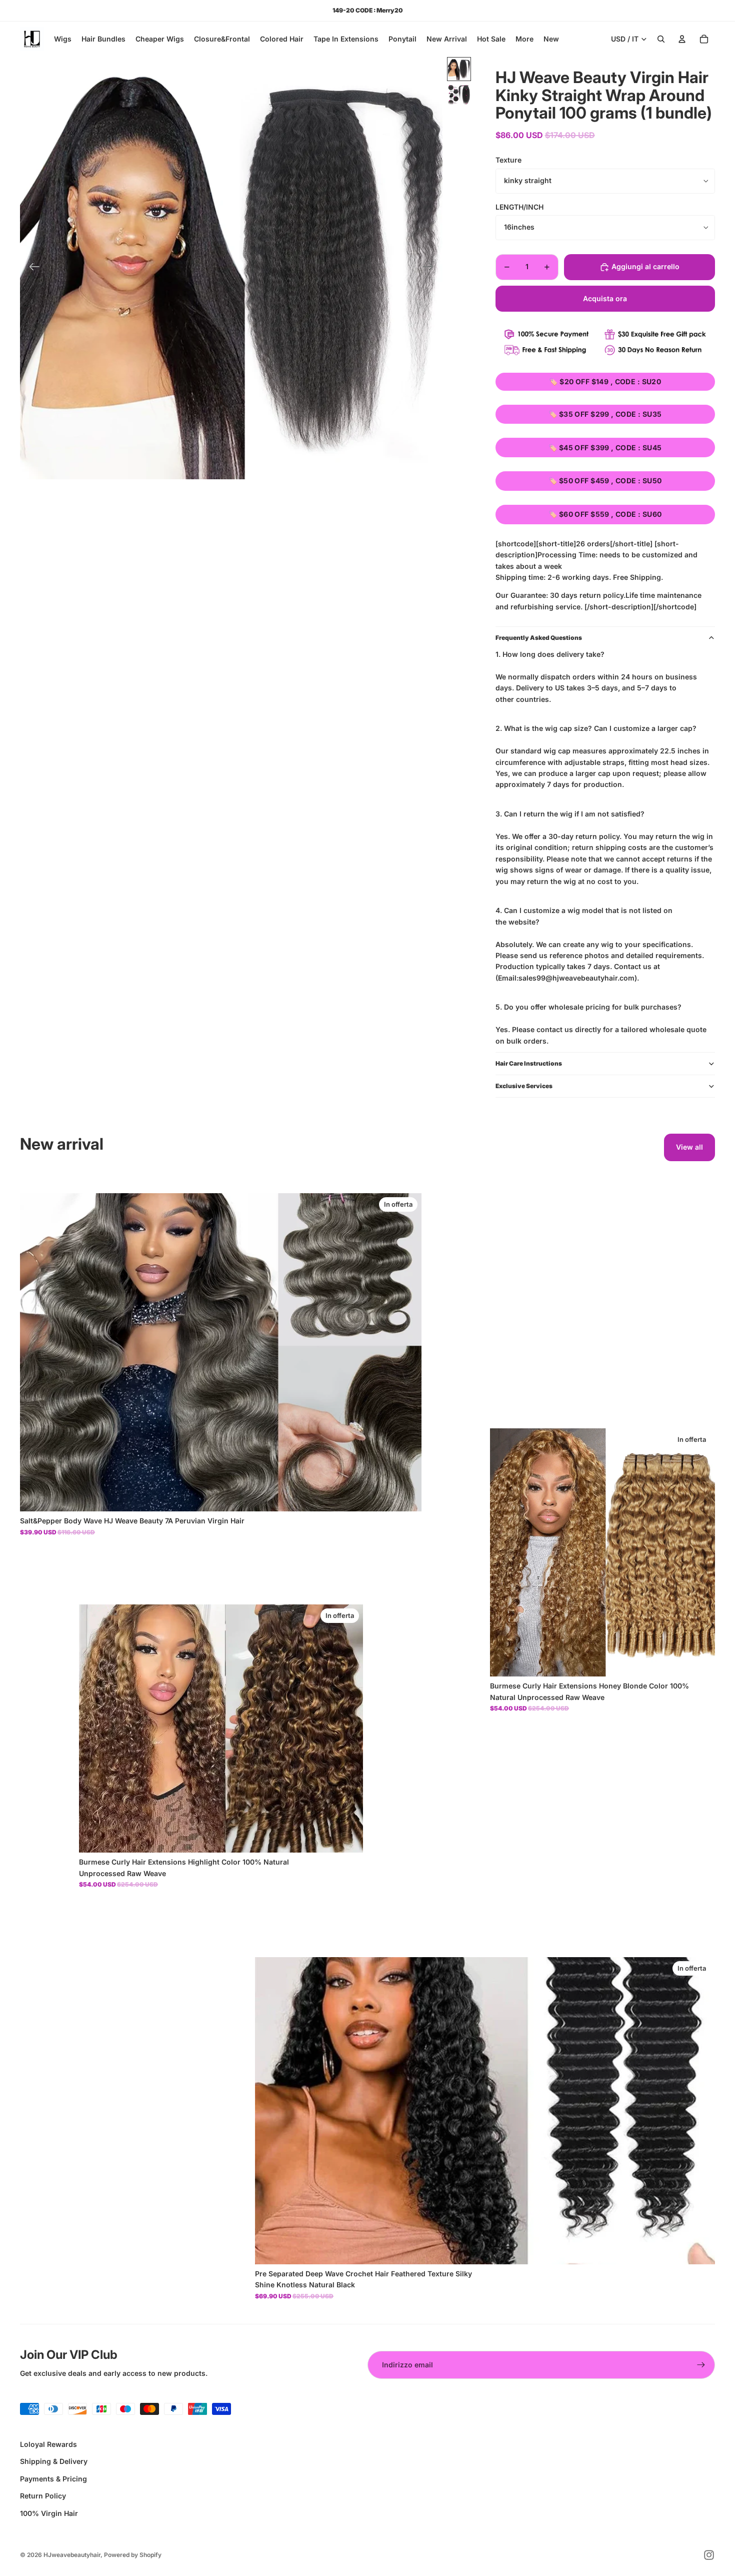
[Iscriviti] (701, 2365)
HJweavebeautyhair (72, 2555)
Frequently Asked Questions (539, 638)
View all (689, 1147)
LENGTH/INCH (519, 207)
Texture (508, 160)
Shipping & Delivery (54, 2461)
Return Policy (43, 2496)
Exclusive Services (524, 1086)
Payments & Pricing (53, 2479)
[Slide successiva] (431, 268)
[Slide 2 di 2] (459, 95)
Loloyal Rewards (48, 2444)
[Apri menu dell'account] (682, 39)
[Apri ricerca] (661, 39)
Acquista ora (605, 298)
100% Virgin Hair (49, 2513)
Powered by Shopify (133, 2555)
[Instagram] (709, 2555)
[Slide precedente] (31, 268)
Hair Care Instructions (529, 1063)
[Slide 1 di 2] (459, 69)
